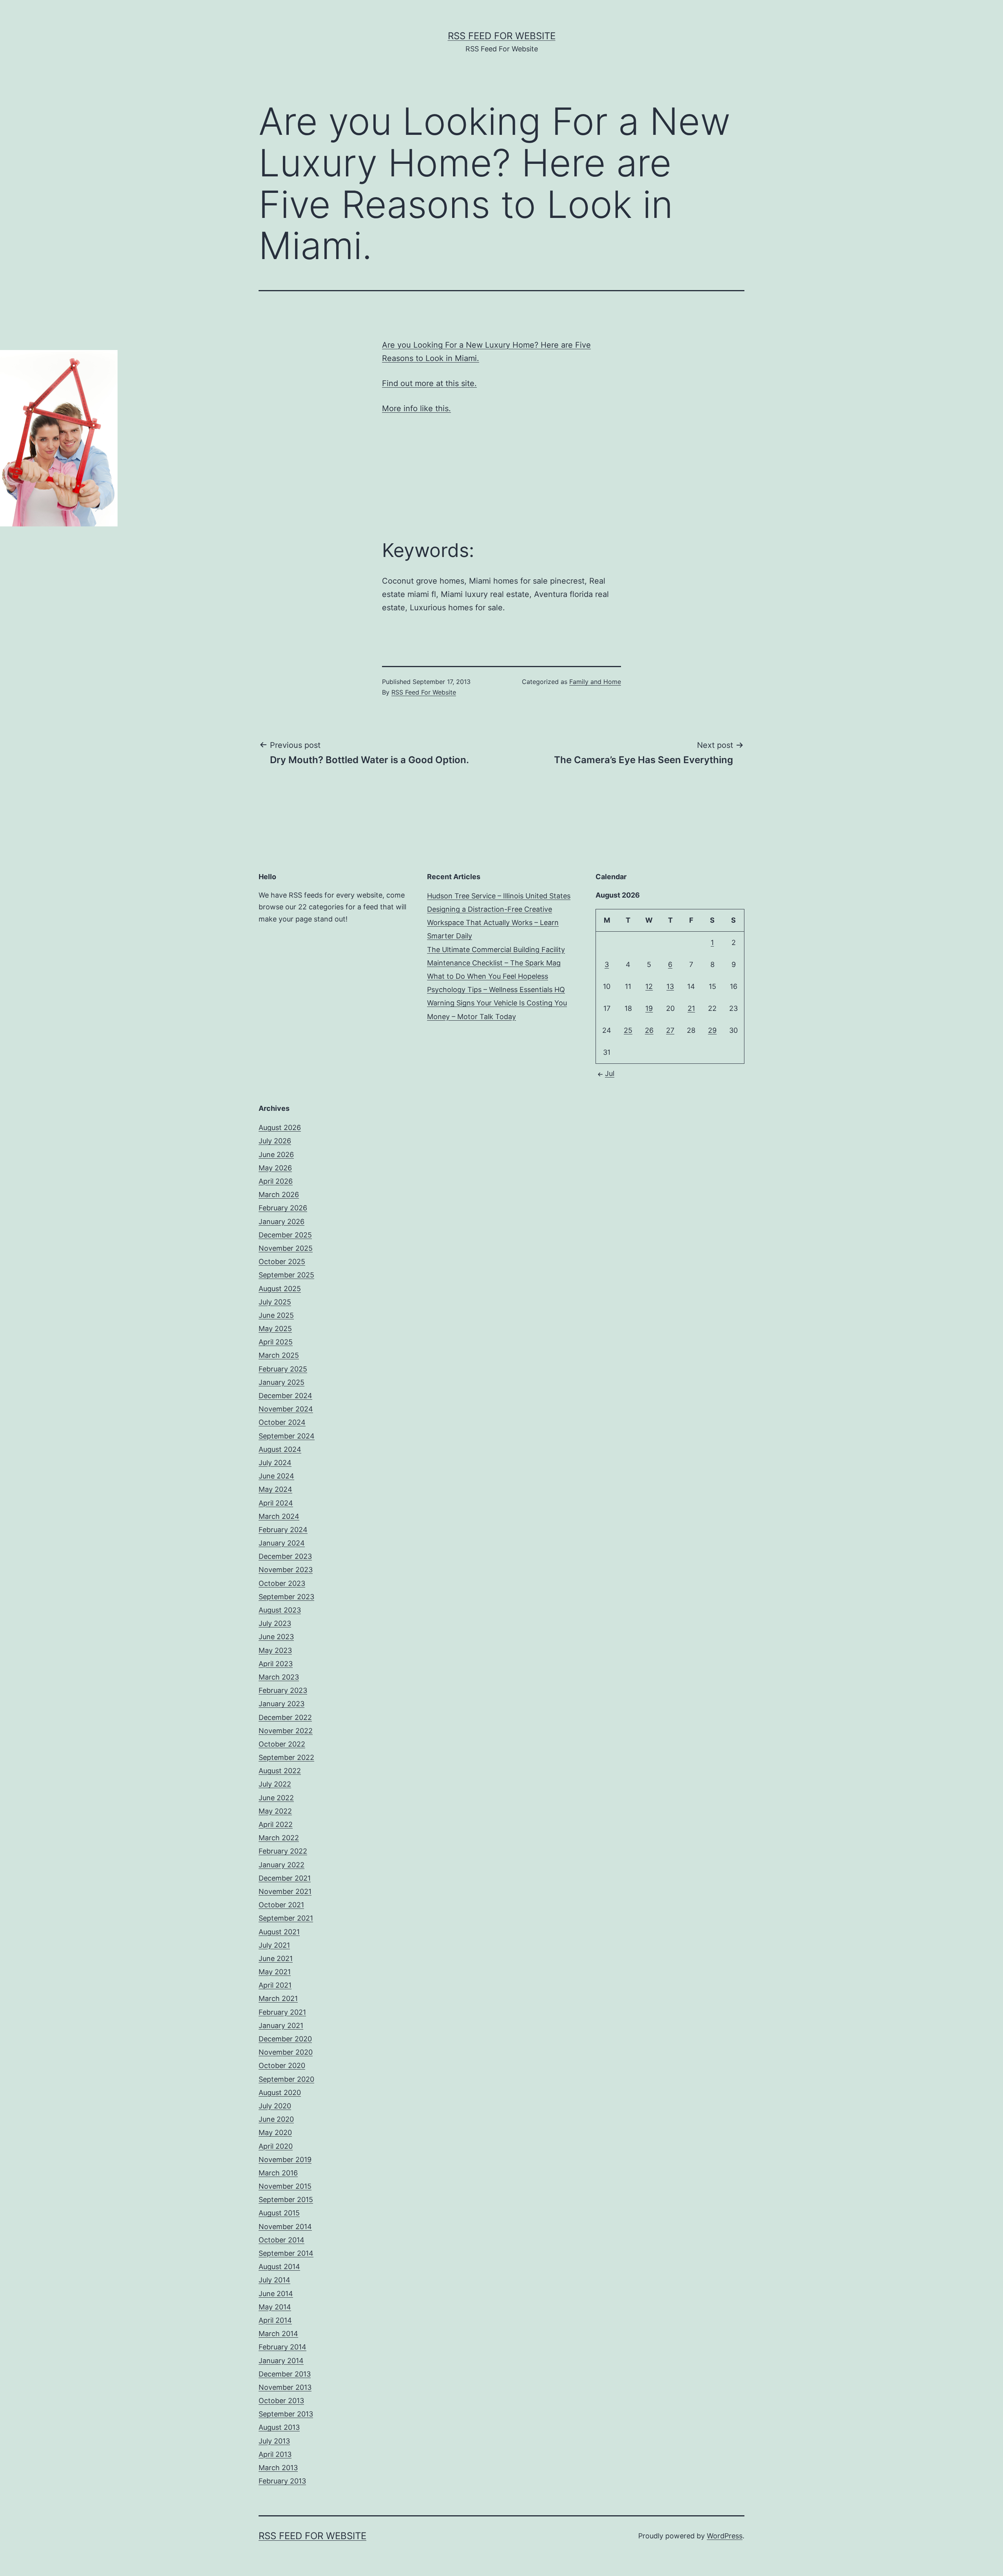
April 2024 (276, 1503)
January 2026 (282, 1222)
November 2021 (285, 1891)
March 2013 (278, 2468)
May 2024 (275, 1489)
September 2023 (286, 1597)
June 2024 (276, 1476)
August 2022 (280, 1771)
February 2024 (283, 1530)
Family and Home (595, 682)
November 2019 (285, 2160)
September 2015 (286, 2200)
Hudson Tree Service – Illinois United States (499, 896)
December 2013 (285, 2374)
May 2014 (275, 2307)
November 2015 (285, 2186)
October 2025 (282, 1262)
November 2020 (286, 2052)
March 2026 (279, 1195)
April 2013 (275, 2454)
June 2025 (276, 1315)
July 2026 (275, 1141)
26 (649, 1030)
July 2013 (274, 2441)
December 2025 (285, 1235)
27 (670, 1030)
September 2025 (286, 1275)
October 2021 (281, 1905)
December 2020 (285, 2039)
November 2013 (285, 2387)
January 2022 (282, 1865)
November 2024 (286, 1409)
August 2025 (280, 1289)
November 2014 (285, 2227)
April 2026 (276, 1181)
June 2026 (276, 1155)
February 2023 (283, 1690)
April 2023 (276, 1664)
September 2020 (286, 2079)
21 (691, 1008)
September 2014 (286, 2253)
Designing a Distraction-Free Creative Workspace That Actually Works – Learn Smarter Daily (493, 922)
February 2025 (283, 1369)
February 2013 (282, 2481)
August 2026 (280, 1127)
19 (649, 1008)
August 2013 (279, 2427)
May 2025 (275, 1329)
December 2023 (285, 1556)
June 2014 (276, 2294)
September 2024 (287, 1436)
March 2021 (278, 1998)
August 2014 (279, 2267)
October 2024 (282, 1422)
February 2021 (282, 2012)
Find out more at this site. (429, 383)
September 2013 (286, 2414)
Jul (610, 1073)
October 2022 (282, 1744)
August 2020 (280, 2093)
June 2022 (276, 1798)
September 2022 (286, 1757)
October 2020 (282, 2065)
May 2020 (275, 2132)
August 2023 (280, 1610)
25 (628, 1030)
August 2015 (279, 2213)
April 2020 (276, 2146)
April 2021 (275, 1985)
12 (649, 986)
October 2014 (282, 2240)
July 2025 (275, 1302)
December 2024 (285, 1396)
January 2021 (281, 2025)
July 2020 (275, 2106)
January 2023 (282, 1704)
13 (670, 986)
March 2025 (279, 1355)
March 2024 (279, 1516)
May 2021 (275, 1972)
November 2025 (286, 1248)
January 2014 (281, 2361)
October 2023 (282, 1583)
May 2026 (275, 1168)
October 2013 (281, 2401)
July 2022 (275, 1784)
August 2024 (280, 1449)
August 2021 (279, 1932)
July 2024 (275, 1463)
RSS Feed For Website (502, 36)
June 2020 (276, 2119)
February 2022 (283, 1851)
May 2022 (275, 1811)
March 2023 (279, 1677)
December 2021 (285, 1878)
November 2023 (286, 1570)
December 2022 (285, 1717)
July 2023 (275, 1623)
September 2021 (286, 1918)
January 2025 (282, 1382)
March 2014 (278, 2334)
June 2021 (276, 1958)
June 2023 (276, 1637)
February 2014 (282, 2347)
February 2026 (283, 1208)
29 (712, 1030)
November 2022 (286, 1731)
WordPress (725, 2536)
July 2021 (274, 1945)
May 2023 (275, 1650)
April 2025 (276, 1342)
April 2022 (276, 1824)
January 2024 (282, 1543)
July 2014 (274, 2280)
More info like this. (416, 408)
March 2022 (279, 1838)
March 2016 (278, 2173)
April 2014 (275, 2320)
